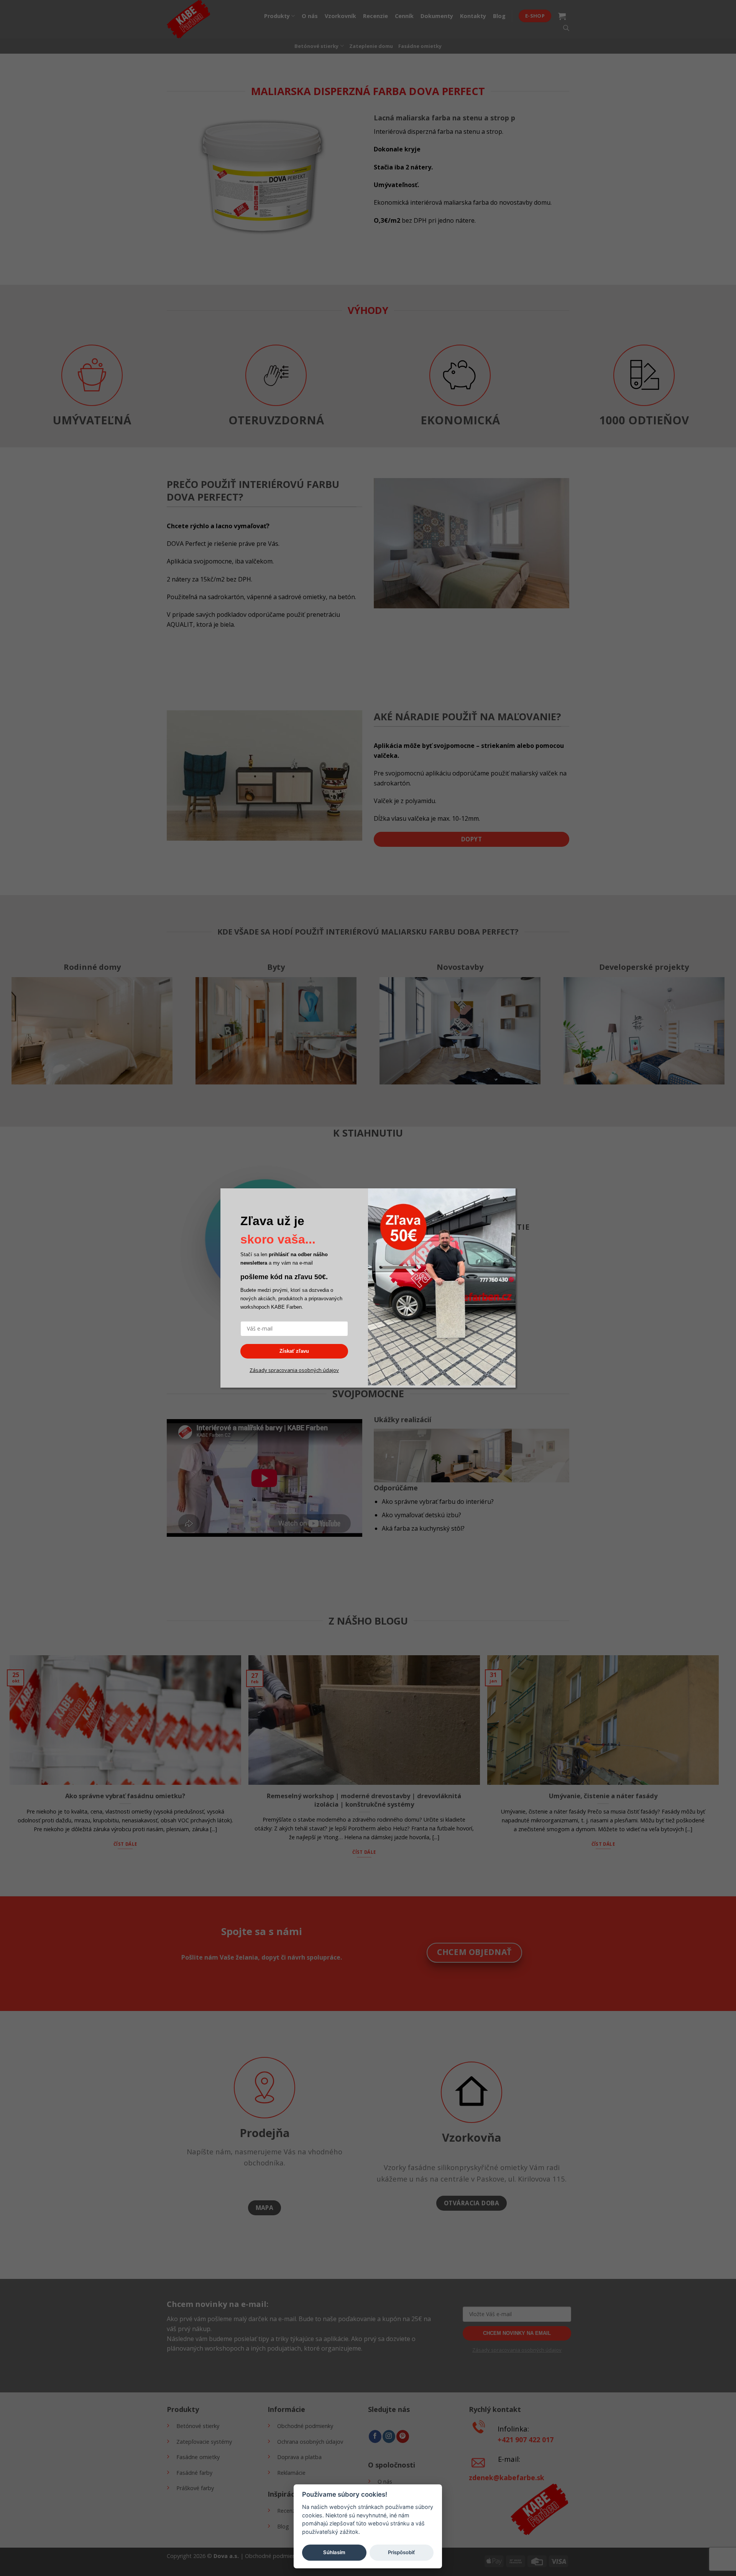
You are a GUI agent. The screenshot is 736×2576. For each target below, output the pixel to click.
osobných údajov (318, 1370)
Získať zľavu (294, 1351)
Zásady (258, 1370)
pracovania (284, 1370)
